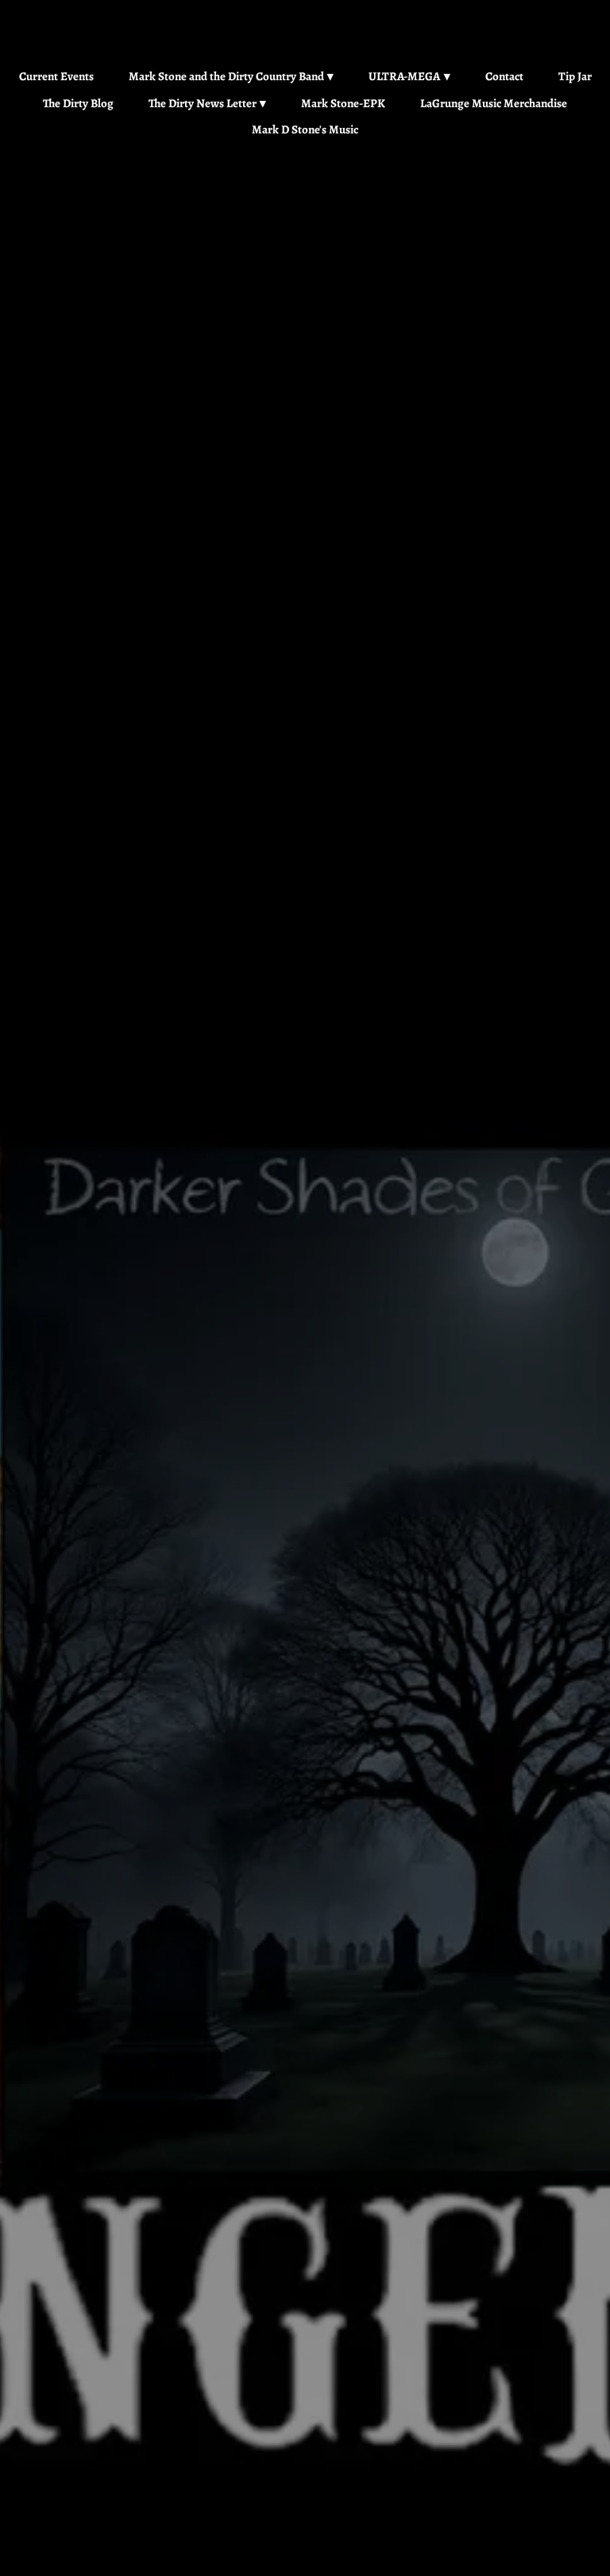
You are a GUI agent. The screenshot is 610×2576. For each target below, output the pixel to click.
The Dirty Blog (78, 103)
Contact (504, 76)
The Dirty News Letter (203, 103)
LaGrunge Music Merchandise (494, 103)
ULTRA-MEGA (404, 76)
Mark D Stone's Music (305, 129)
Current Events (56, 76)
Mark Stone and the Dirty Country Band (226, 76)
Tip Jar (575, 76)
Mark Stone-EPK (343, 103)
